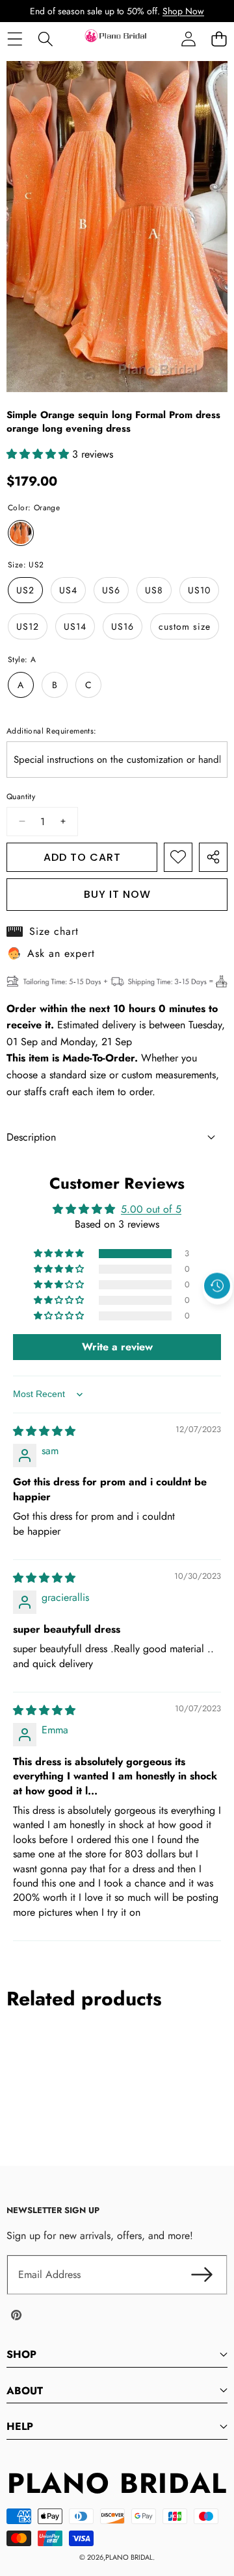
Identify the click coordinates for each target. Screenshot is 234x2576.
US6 (111, 590)
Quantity (21, 797)
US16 (123, 626)
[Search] (45, 39)
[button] (219, 39)
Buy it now (117, 894)
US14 (75, 626)
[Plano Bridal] (116, 39)
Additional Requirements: (52, 731)
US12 (28, 626)
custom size (185, 626)
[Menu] (15, 39)
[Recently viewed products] (217, 1286)
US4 (68, 590)
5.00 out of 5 (151, 1209)
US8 (154, 590)
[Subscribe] (201, 2275)
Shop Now (183, 11)
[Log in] (188, 39)
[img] (44, 1431)
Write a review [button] (117, 1347)
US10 (199, 590)
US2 (25, 590)
